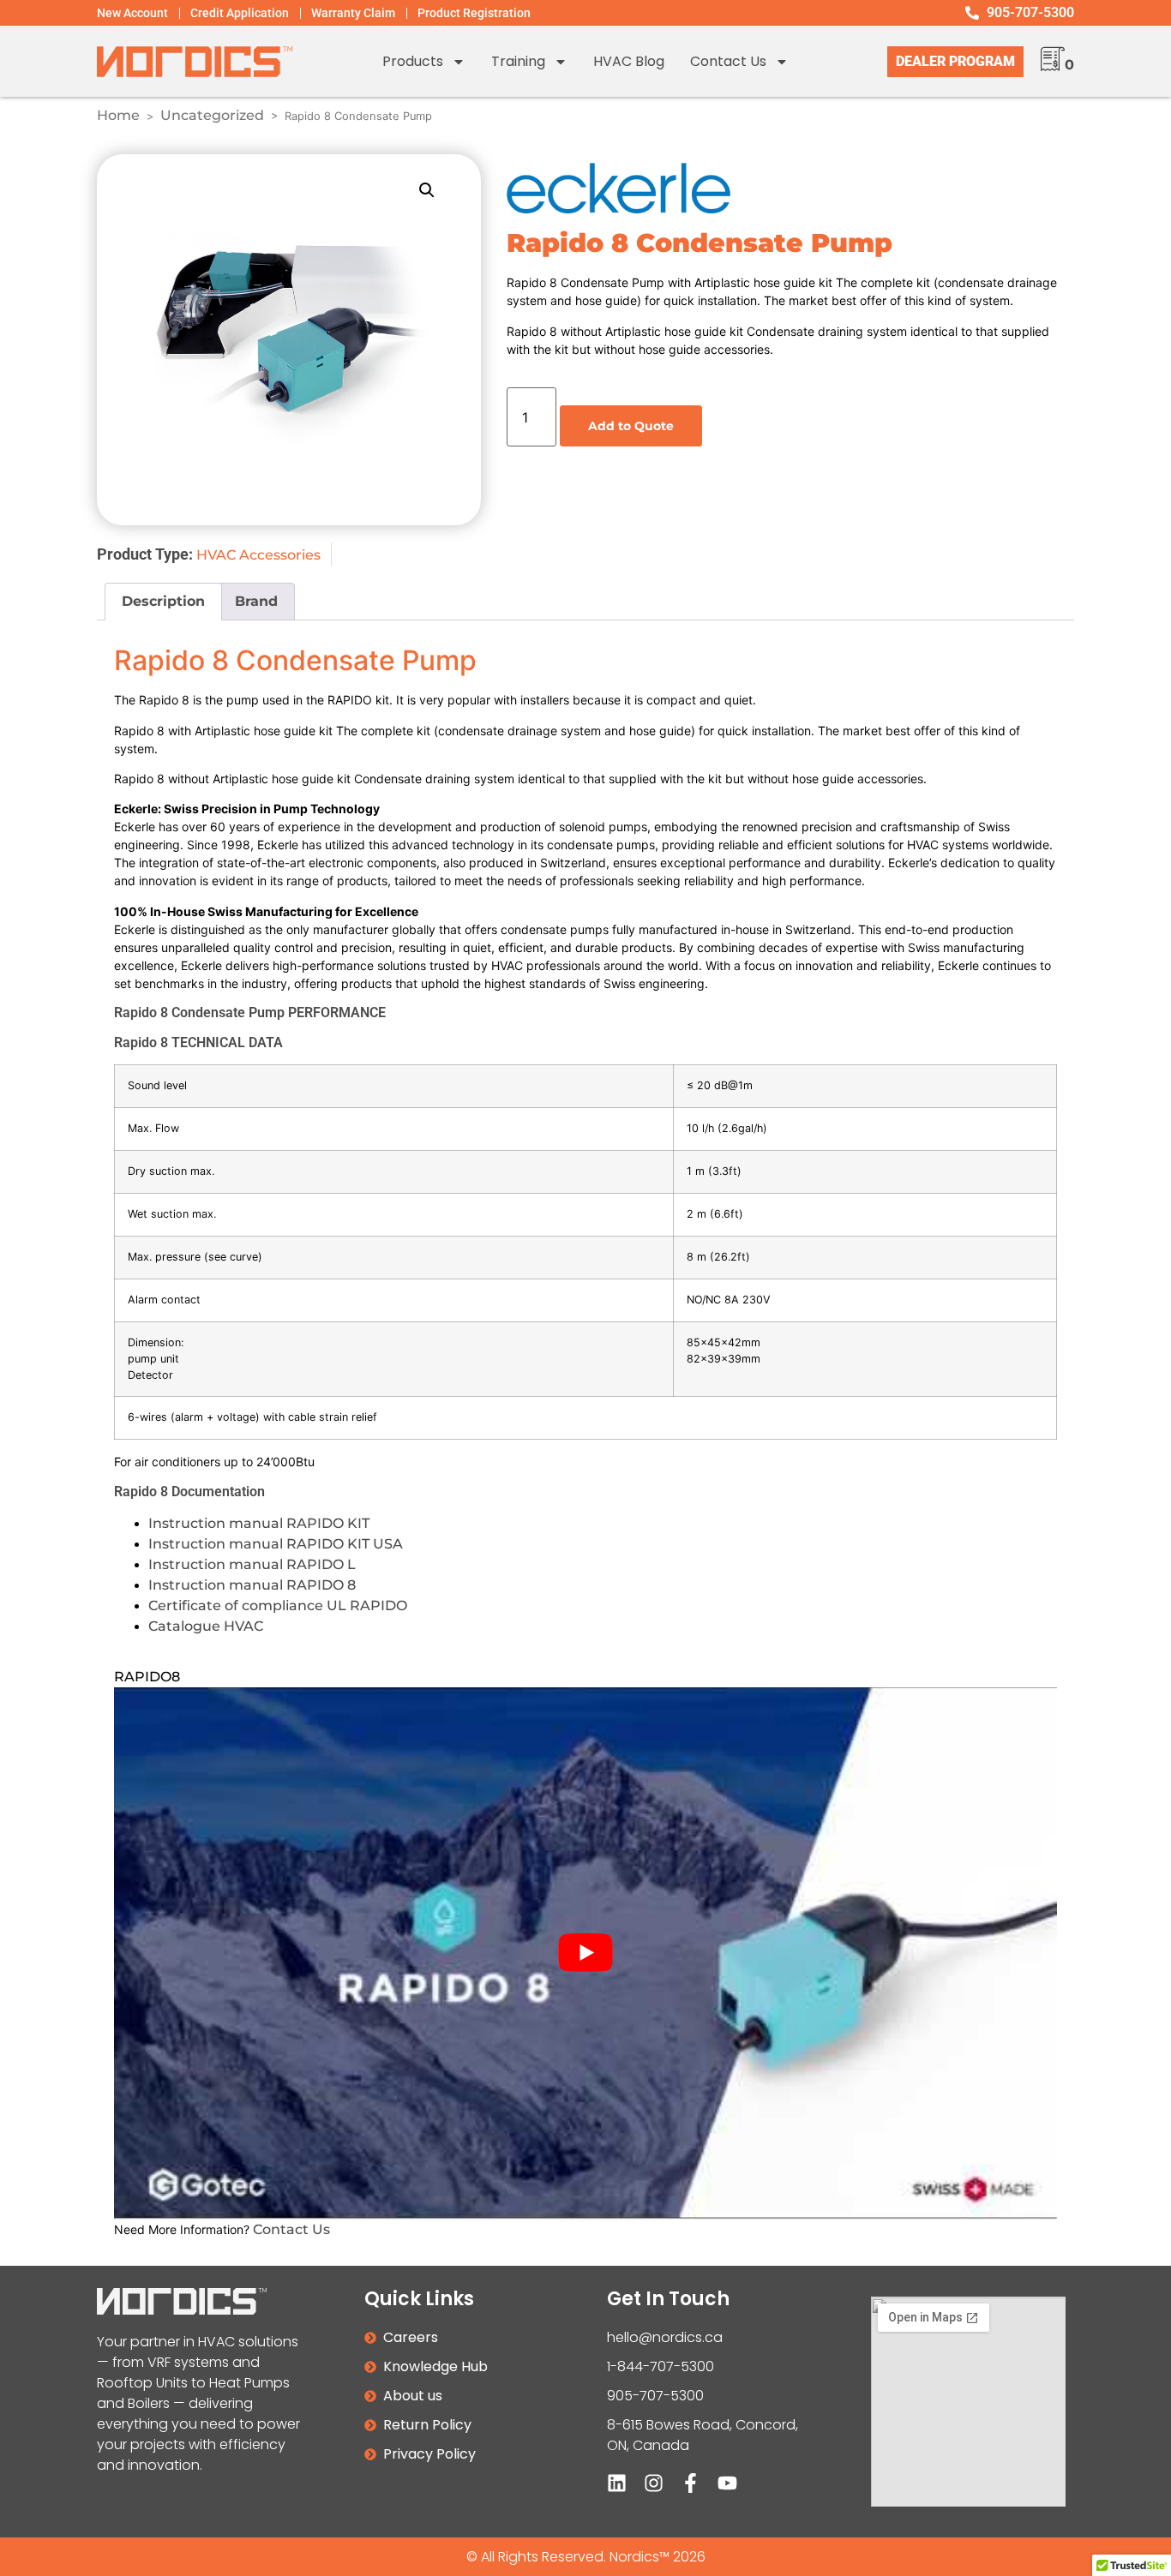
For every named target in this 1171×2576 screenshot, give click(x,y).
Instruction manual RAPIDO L (252, 1564)
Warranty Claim (353, 13)
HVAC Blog (629, 61)
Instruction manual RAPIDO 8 (252, 1585)
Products (413, 61)
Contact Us (291, 2229)
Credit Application (240, 13)
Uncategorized (212, 115)
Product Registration (474, 13)
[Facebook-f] (691, 2483)
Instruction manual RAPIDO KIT (259, 1523)
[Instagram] (654, 2483)
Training (518, 61)
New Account (132, 13)
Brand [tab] (256, 601)
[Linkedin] (617, 2483)
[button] (427, 190)
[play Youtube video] (585, 1953)
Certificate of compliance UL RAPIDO (278, 1606)
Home (118, 115)
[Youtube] (727, 2483)
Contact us (728, 61)
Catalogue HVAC (206, 1626)
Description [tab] (163, 601)
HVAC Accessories (258, 555)
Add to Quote (631, 426)
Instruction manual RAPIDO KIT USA (276, 1544)
